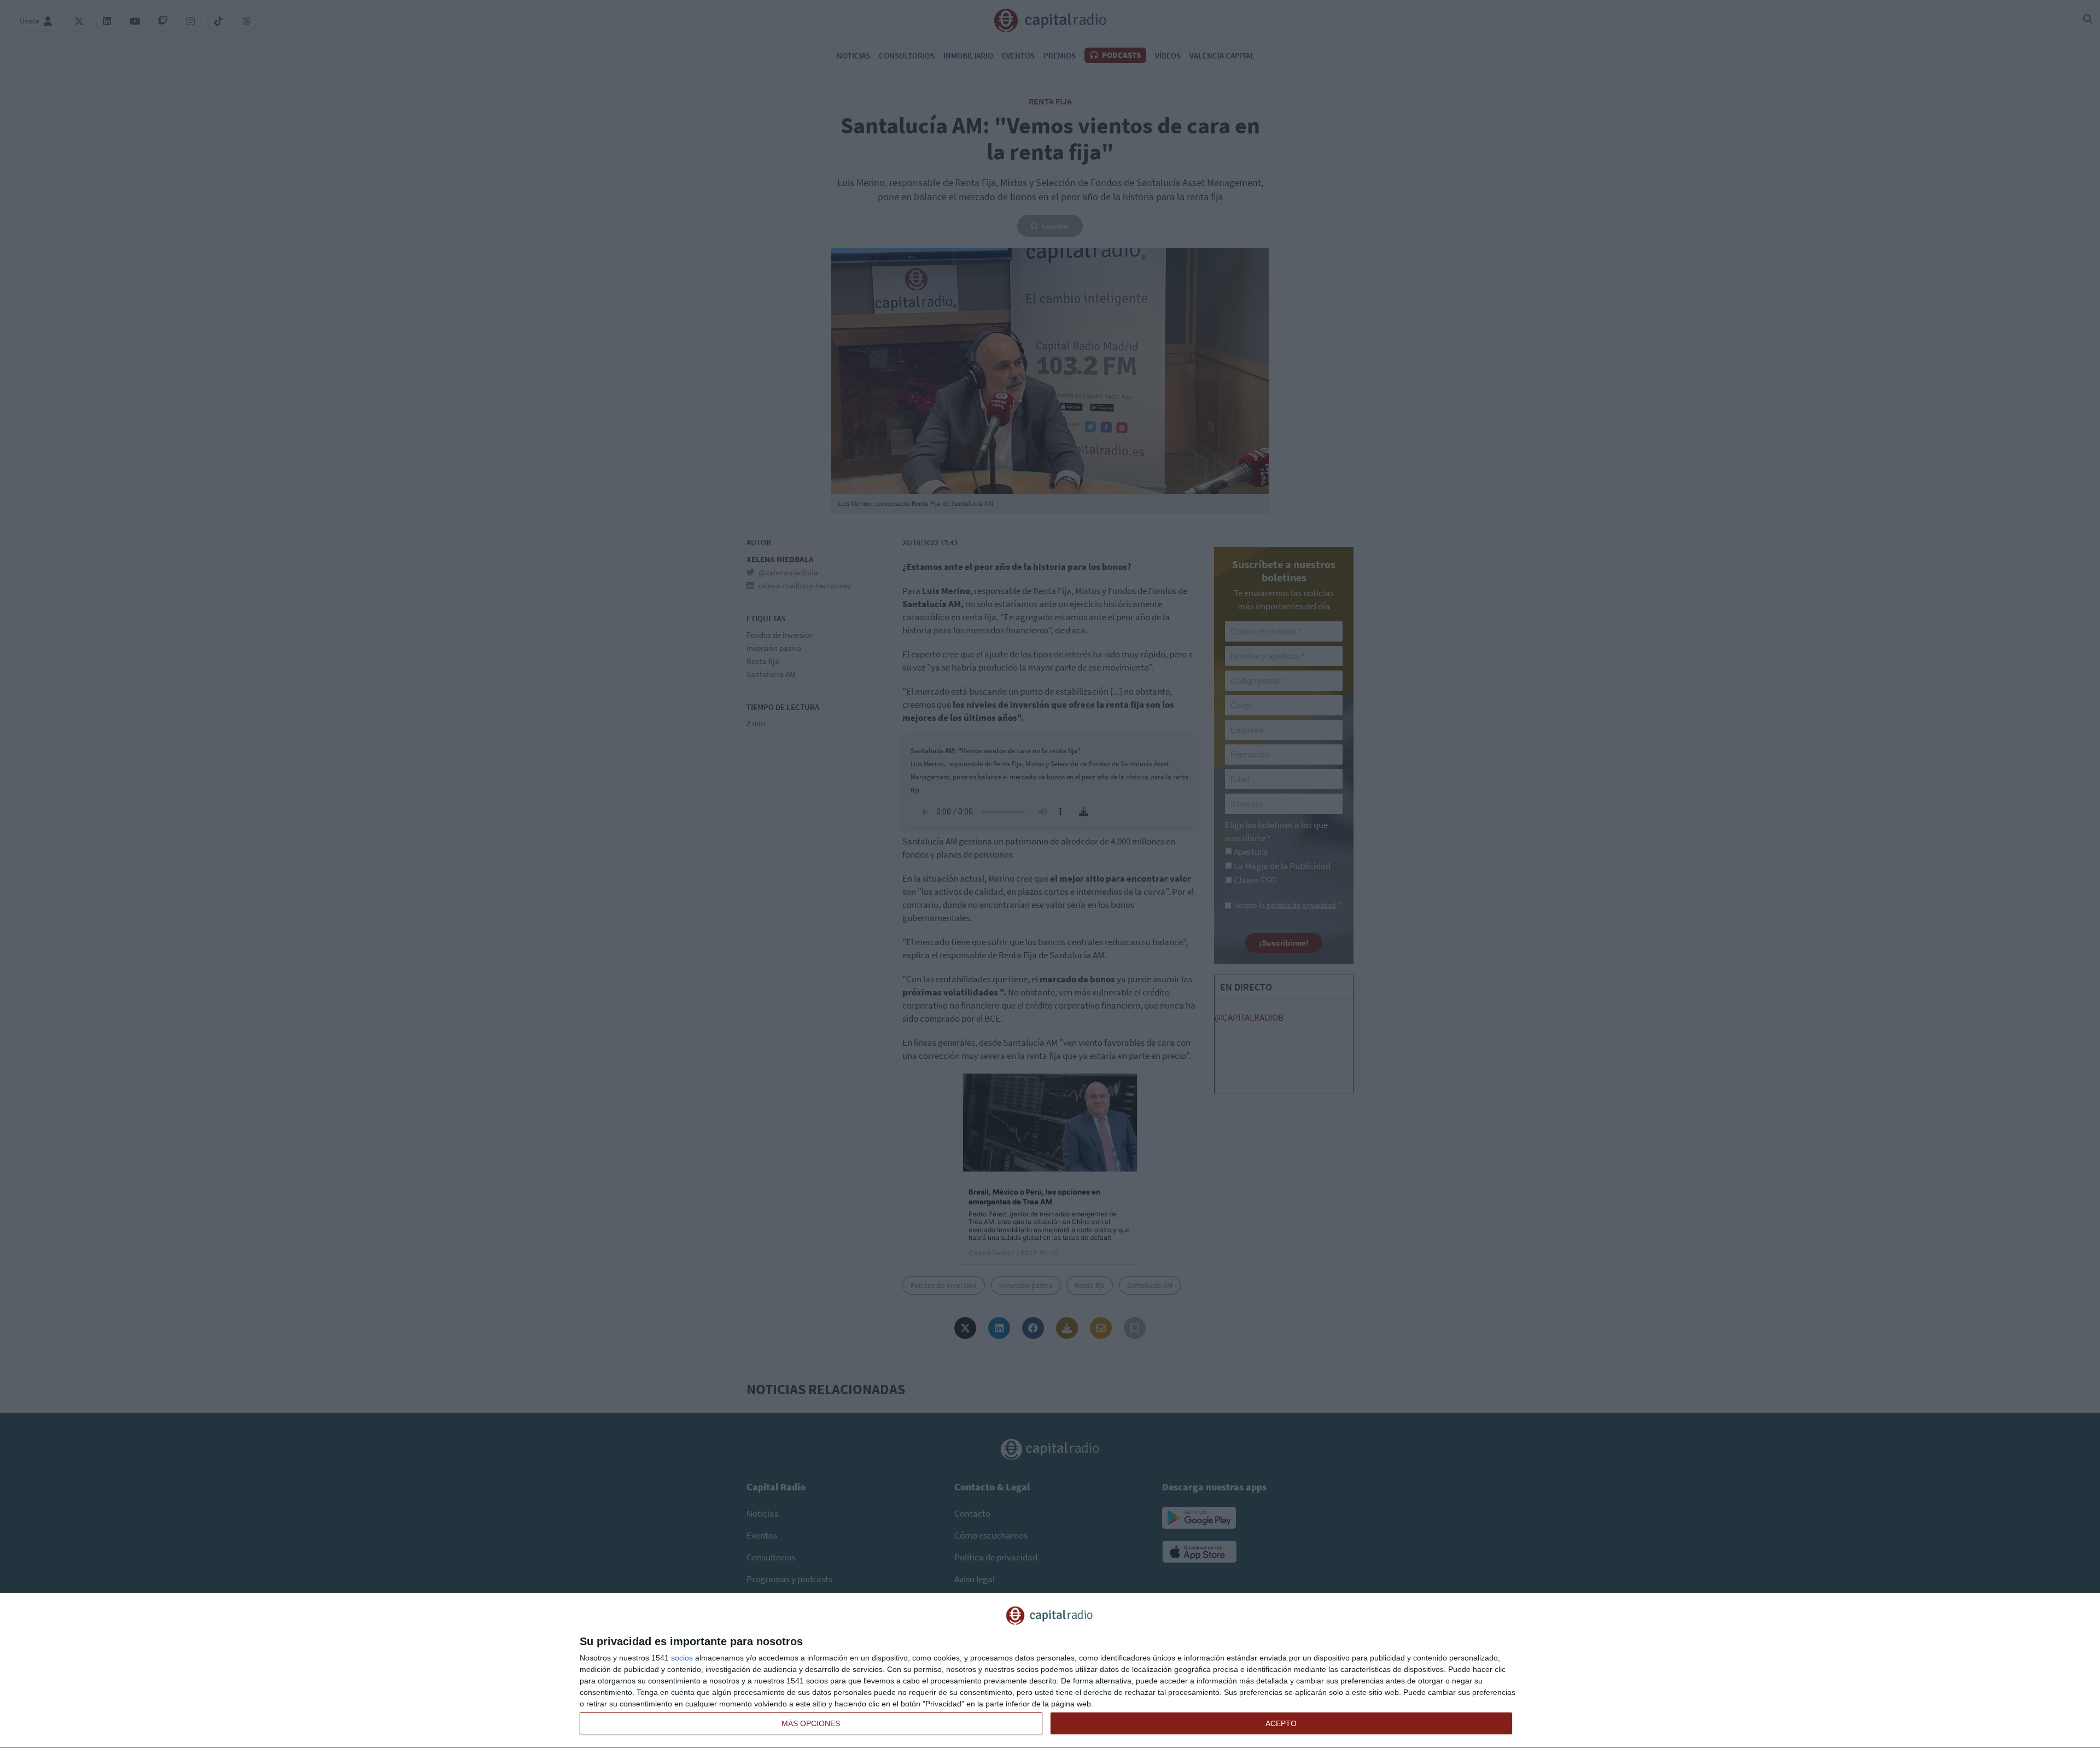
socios (682, 1658)
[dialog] (1050, 1671)
